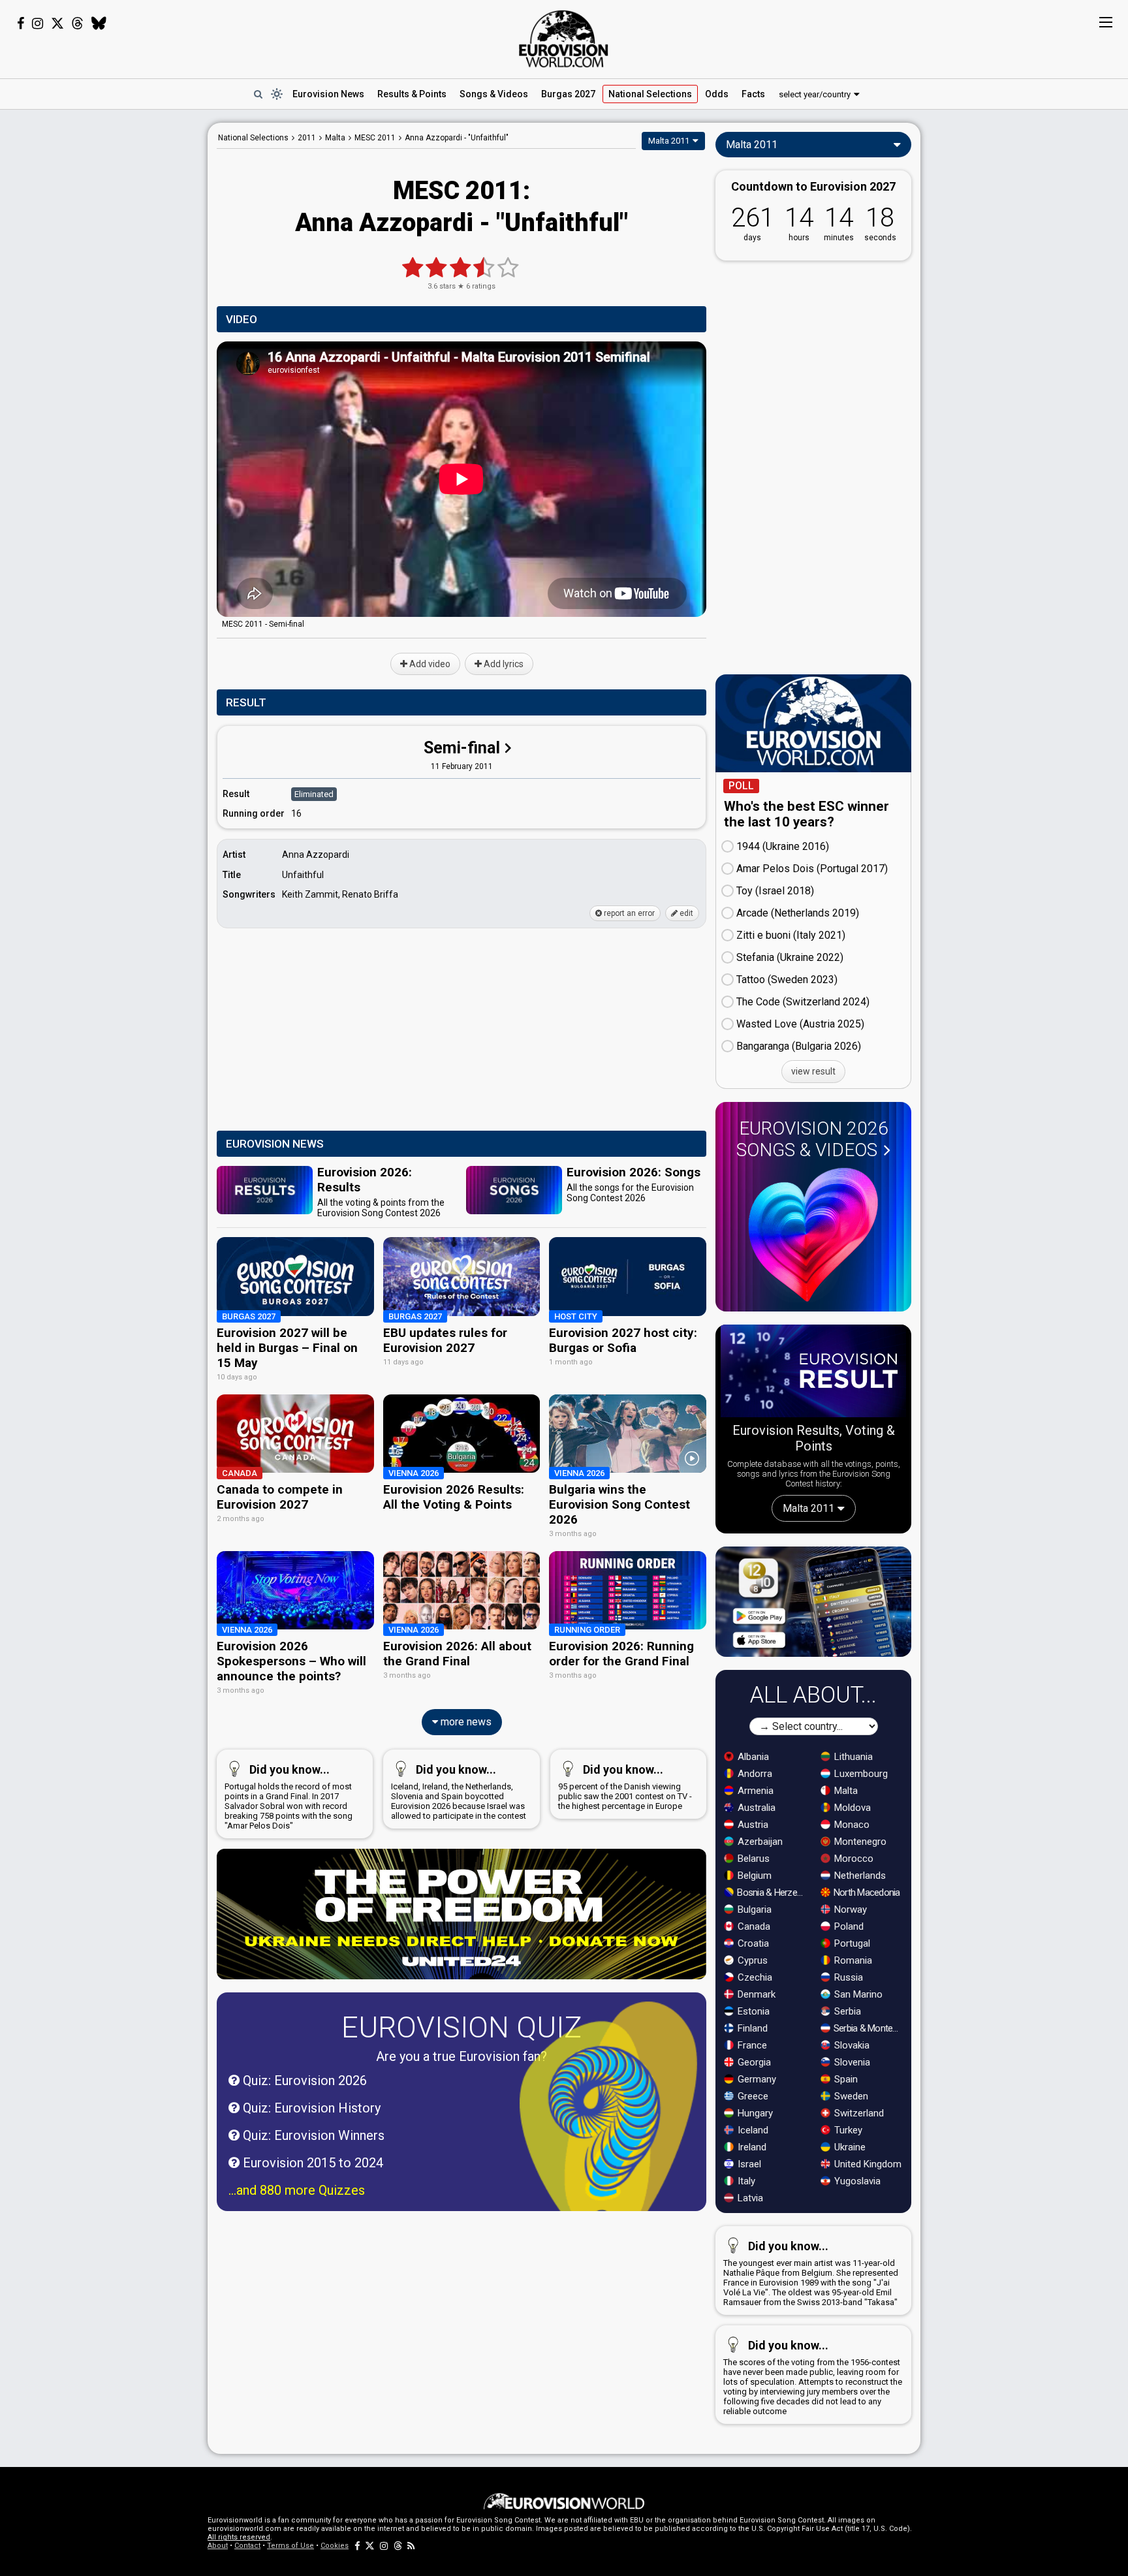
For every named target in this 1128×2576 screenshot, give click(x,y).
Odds (717, 94)
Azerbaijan (759, 1842)
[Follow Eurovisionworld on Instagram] (38, 24)
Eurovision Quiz (462, 2027)
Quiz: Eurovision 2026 (303, 2081)
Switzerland (858, 2113)
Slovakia (851, 2045)
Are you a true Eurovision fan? (462, 2056)
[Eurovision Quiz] (608, 2124)
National (650, 94)
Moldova (851, 1808)
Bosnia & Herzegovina (772, 1893)
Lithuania (852, 1757)
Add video (429, 664)
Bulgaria (753, 1909)
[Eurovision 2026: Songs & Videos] (813, 1235)
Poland (848, 1926)
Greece (752, 2096)
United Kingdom (867, 2164)
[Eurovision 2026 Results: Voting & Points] (813, 1374)
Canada (753, 1926)
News (328, 94)
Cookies (335, 2546)
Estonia (752, 2011)
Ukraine (849, 2147)
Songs (494, 94)
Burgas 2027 (568, 94)
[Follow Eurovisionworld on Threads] (78, 24)
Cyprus (751, 1960)
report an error (628, 913)
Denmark (755, 1994)
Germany (756, 2079)
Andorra (754, 1774)
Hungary (754, 2113)
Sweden (850, 2096)
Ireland (751, 2147)
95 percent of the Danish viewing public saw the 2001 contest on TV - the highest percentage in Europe (625, 1787)
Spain (845, 2079)
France (751, 2045)
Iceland (752, 2130)
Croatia (752, 1943)
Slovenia (851, 2062)
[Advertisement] (104, 319)
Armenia (754, 1791)
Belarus (752, 1859)
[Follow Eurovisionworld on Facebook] (21, 24)
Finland (751, 2028)
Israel (748, 2164)
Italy (745, 2181)
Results (412, 94)
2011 (307, 138)
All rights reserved (239, 2537)
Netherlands (859, 1876)
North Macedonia (866, 1893)
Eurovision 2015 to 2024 (311, 2163)
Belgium (753, 1876)
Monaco (851, 1825)
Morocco (853, 1859)
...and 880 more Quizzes (297, 2190)
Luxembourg (860, 1774)
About (218, 2546)
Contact (247, 2546)
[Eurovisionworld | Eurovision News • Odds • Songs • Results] (564, 39)
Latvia (749, 2198)
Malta (845, 1791)
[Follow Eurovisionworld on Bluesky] (99, 24)
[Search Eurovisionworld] (258, 94)
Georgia (753, 2062)
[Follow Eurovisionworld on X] (57, 24)
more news (465, 1722)
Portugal (851, 1943)
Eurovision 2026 (812, 1139)
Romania (852, 1960)
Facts (753, 94)
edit (685, 913)
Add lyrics (503, 664)
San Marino (857, 1994)
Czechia (754, 1977)
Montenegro (859, 1842)
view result (813, 1071)
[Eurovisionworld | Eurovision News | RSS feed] (411, 2546)
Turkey (847, 2130)
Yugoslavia (856, 2181)
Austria (752, 1825)
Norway (849, 1909)
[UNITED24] (462, 1914)
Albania (752, 1757)
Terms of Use (290, 2546)
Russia (847, 1977)
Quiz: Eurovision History (310, 2108)
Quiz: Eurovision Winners (312, 2135)
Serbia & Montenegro (869, 2028)
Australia (755, 1808)
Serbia (846, 2011)
